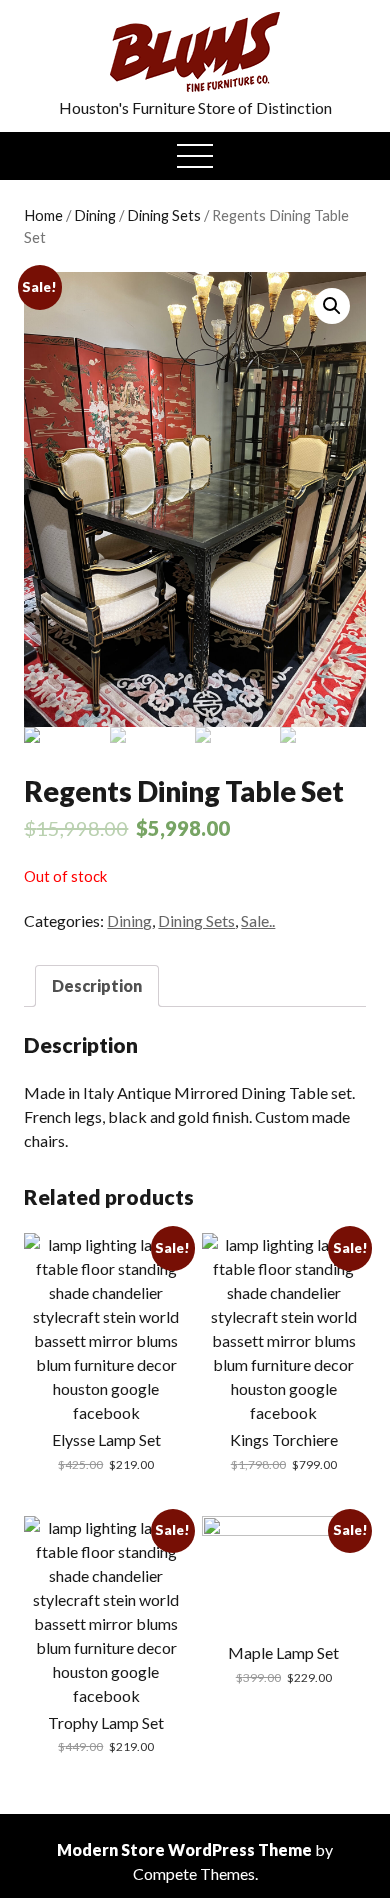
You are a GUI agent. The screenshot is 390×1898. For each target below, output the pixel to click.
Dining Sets (164, 215)
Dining (95, 215)
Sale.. (258, 920)
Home (43, 215)
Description (97, 985)
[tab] (97, 986)
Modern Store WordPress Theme (184, 1849)
